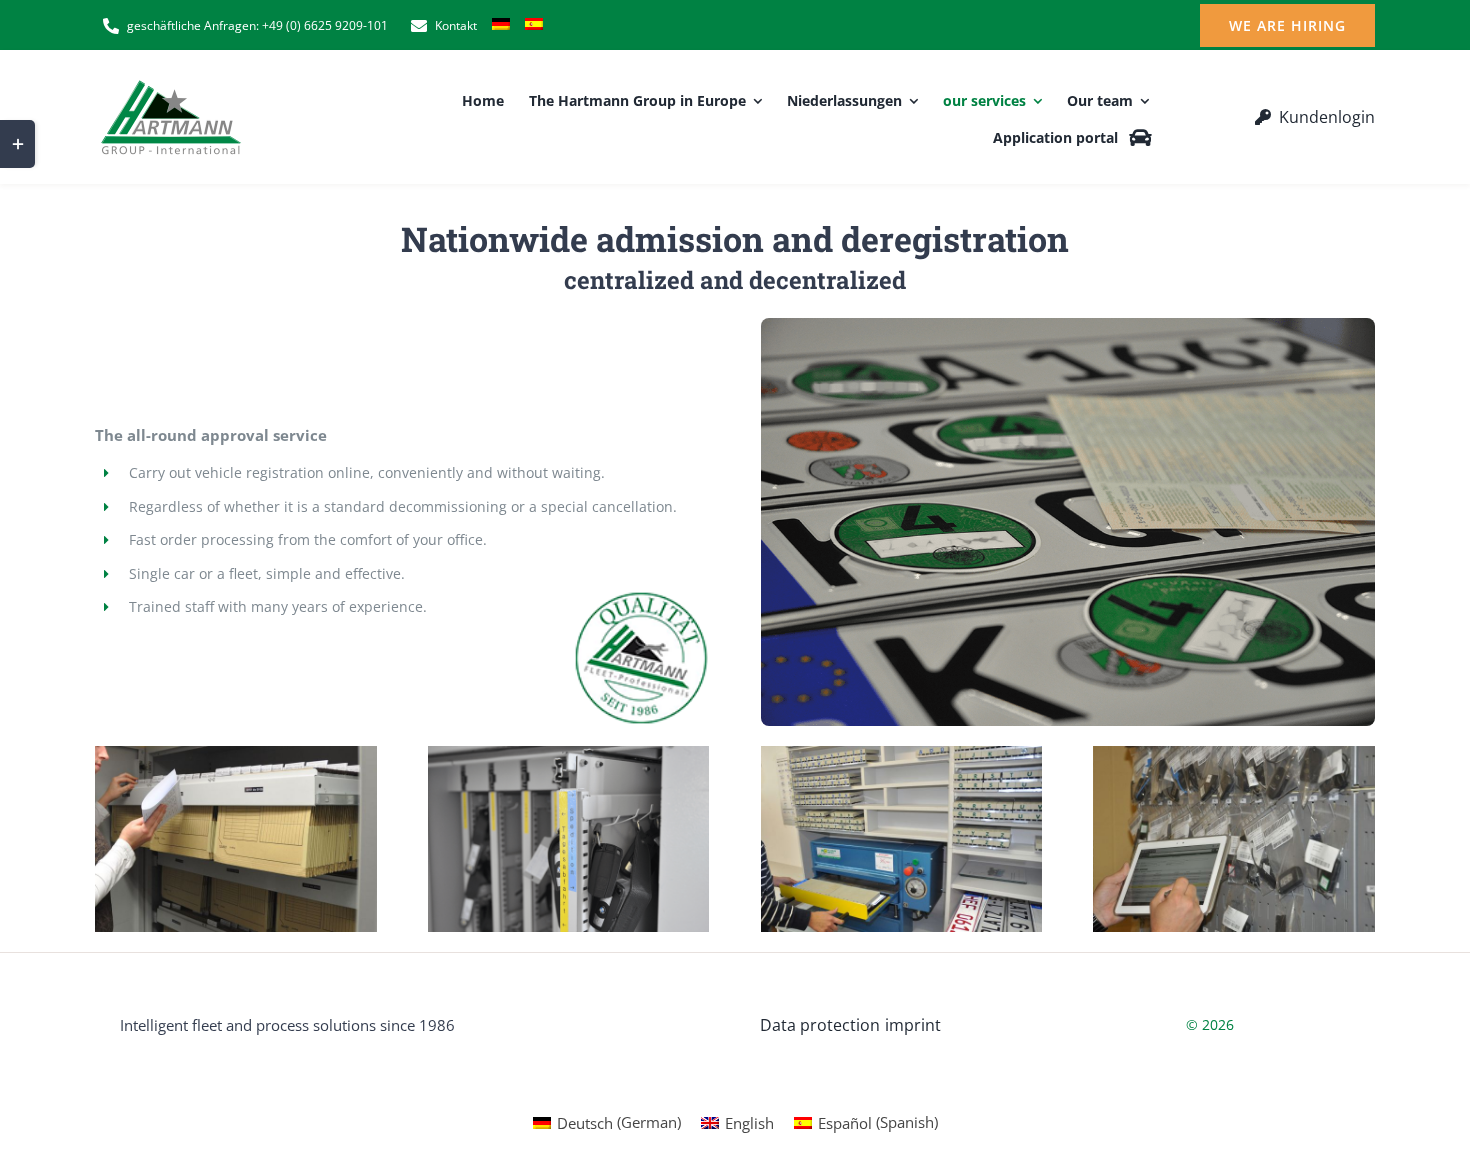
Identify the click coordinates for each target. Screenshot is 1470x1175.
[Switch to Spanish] (534, 26)
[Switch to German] (501, 26)
